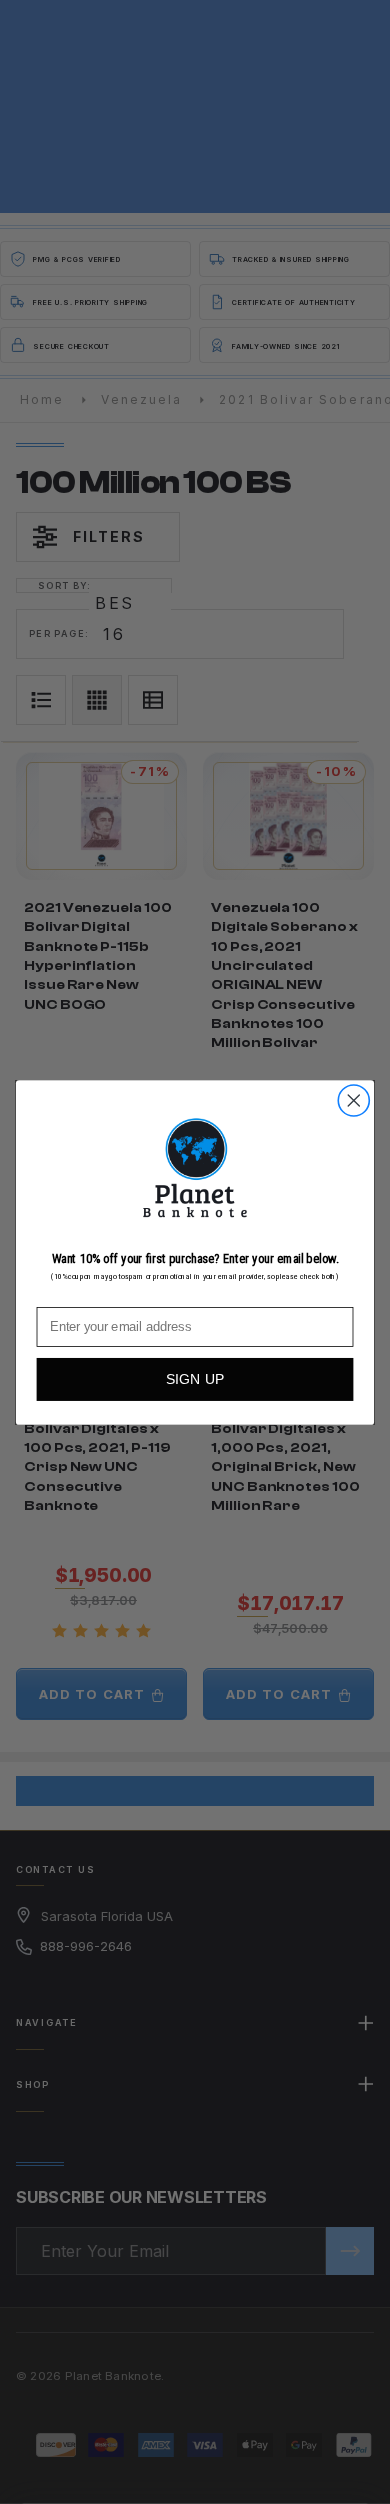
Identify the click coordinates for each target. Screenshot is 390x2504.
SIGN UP (195, 1379)
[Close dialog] (354, 1100)
